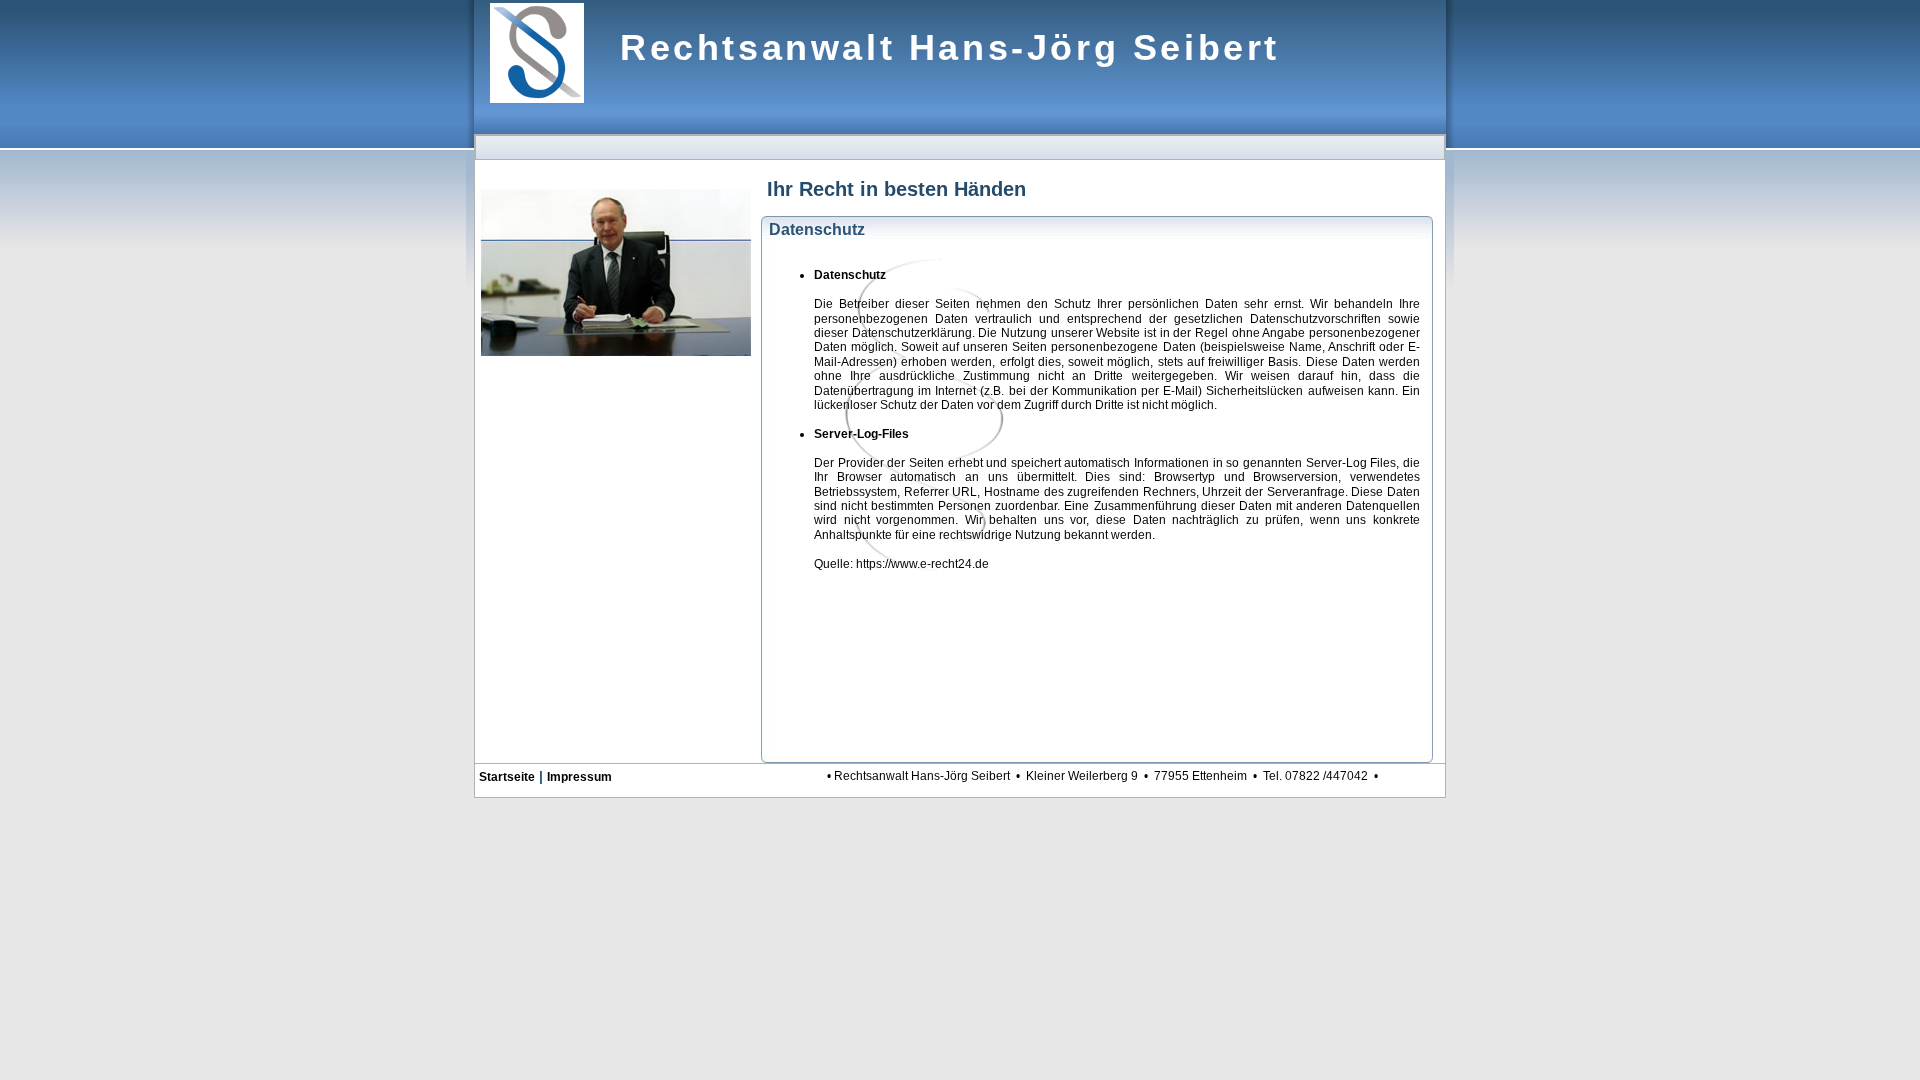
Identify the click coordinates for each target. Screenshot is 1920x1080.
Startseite (507, 777)
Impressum (579, 777)
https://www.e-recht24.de (922, 564)
